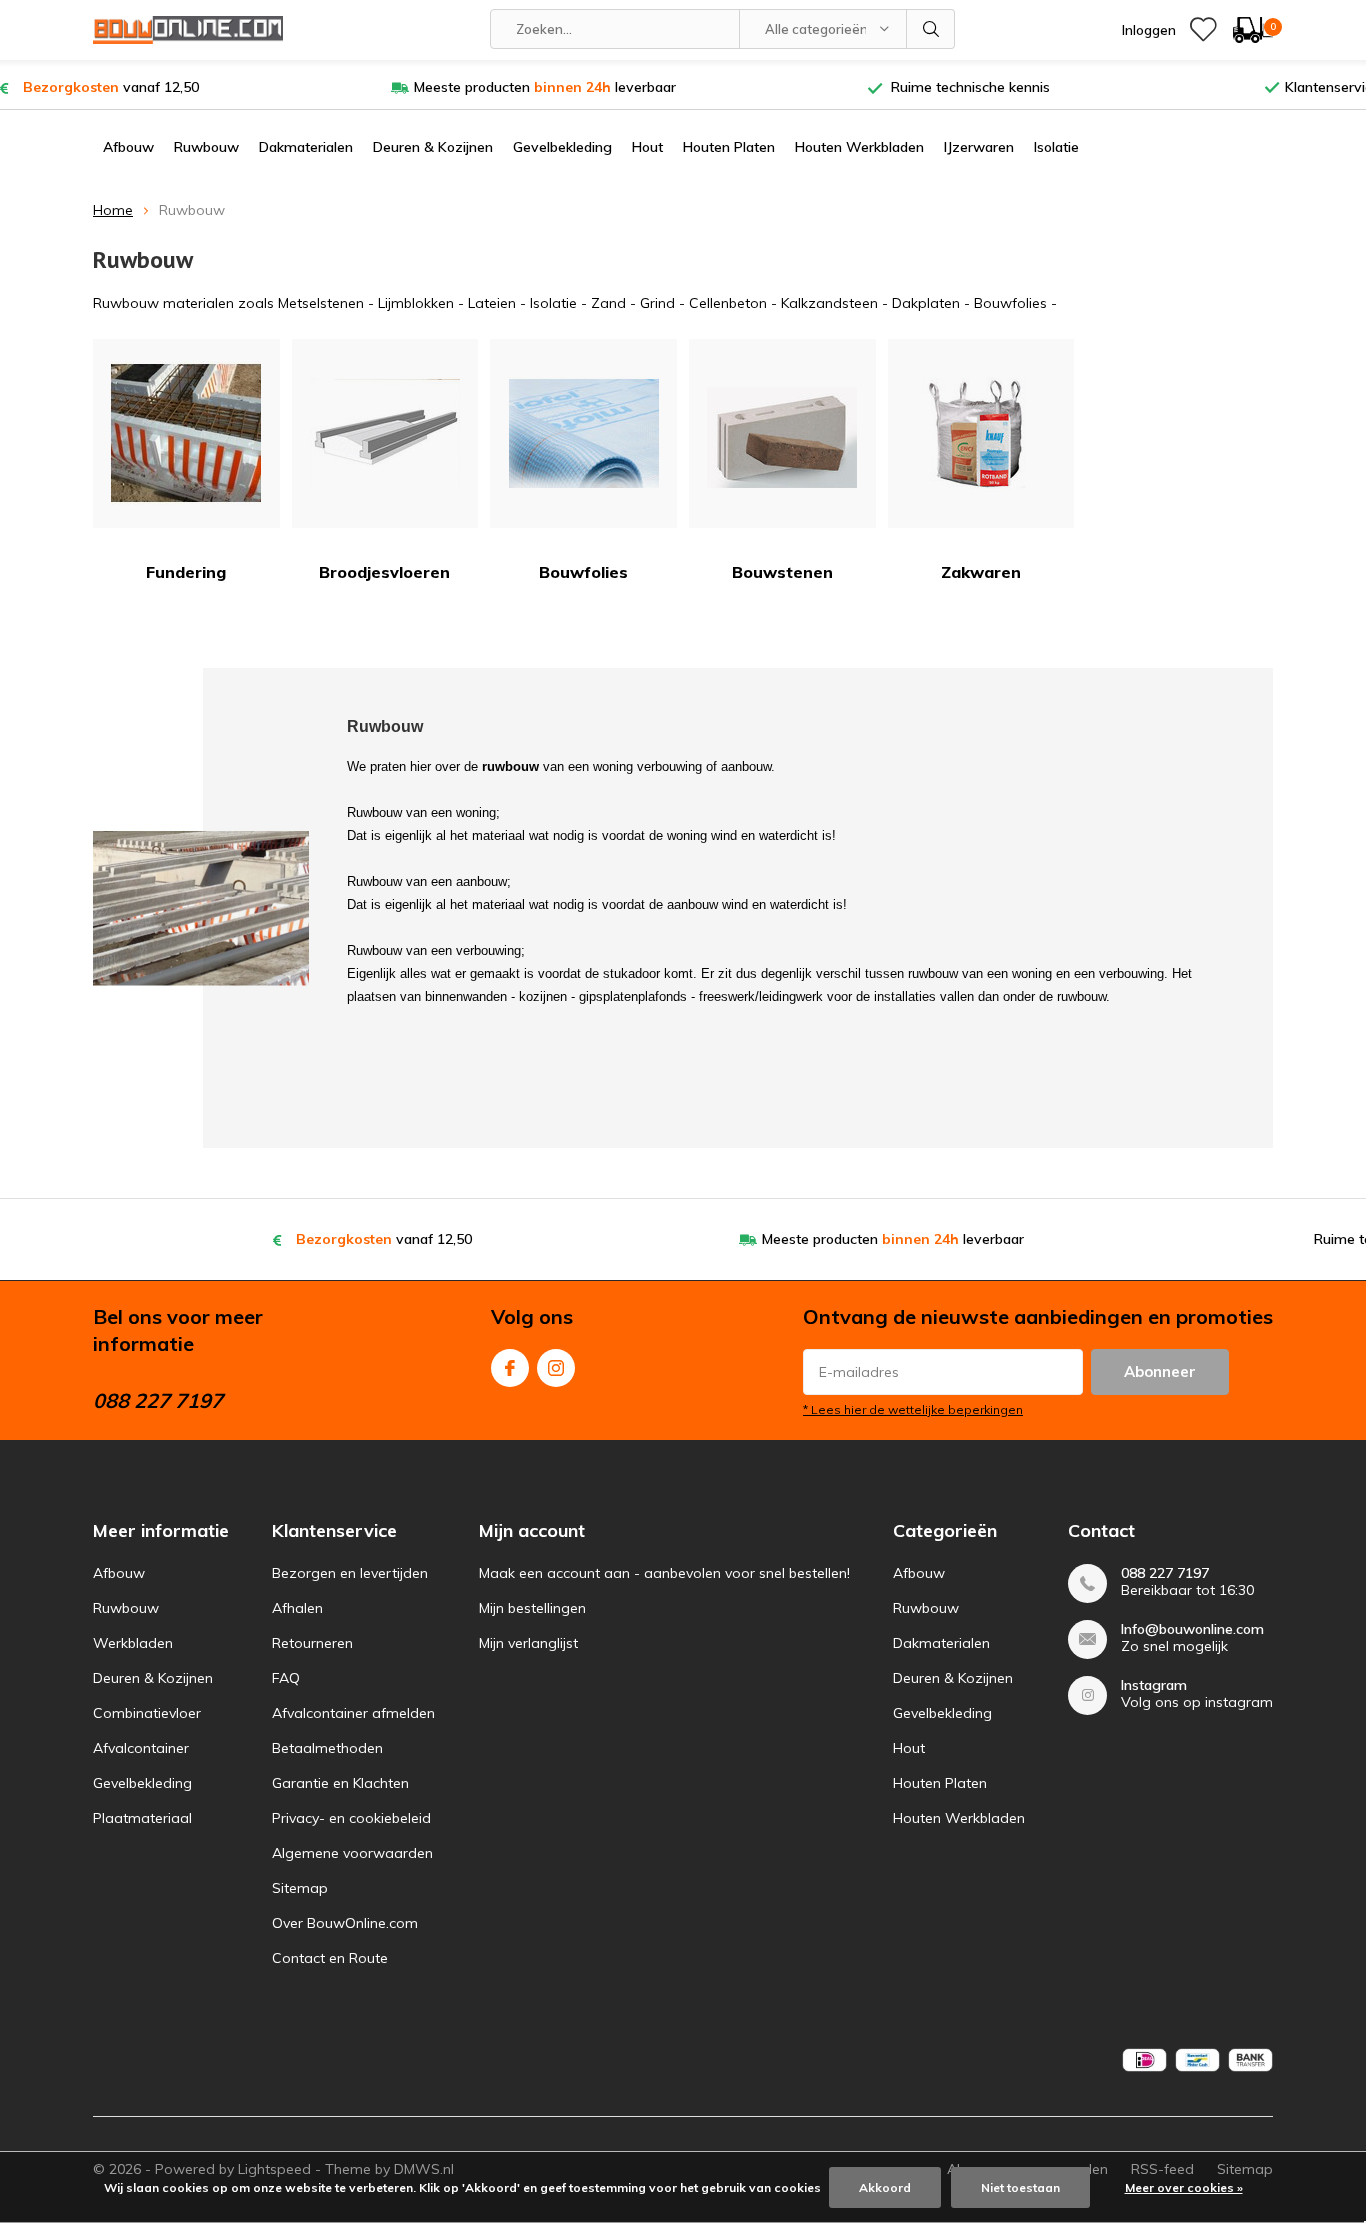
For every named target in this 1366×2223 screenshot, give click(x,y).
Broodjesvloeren (384, 572)
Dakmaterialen (306, 147)
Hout (647, 147)
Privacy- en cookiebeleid (351, 1818)
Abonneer (1160, 1371)
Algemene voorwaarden (352, 1853)
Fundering (186, 572)
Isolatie (1056, 147)
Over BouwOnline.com (345, 1923)
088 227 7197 (1165, 1573)
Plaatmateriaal (142, 1818)
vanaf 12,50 (111, 87)
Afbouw (128, 147)
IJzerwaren (979, 147)
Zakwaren (981, 572)
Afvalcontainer (141, 1748)
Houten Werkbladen (859, 147)
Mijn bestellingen (532, 1608)
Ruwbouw (206, 147)
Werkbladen (133, 1643)
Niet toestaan (1020, 2187)
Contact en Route (330, 1958)
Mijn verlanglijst (528, 1643)
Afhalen (297, 1608)
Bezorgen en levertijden (350, 1573)
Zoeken (931, 29)
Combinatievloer (147, 1713)
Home (113, 210)
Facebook (510, 1368)
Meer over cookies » (1184, 2187)
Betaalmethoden (327, 1748)
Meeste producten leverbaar (545, 87)
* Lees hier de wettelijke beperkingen (913, 1409)
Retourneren (312, 1643)
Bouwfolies (583, 572)
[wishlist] (1203, 30)
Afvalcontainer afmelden (353, 1713)
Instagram (556, 1368)
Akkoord (885, 2187)
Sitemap (300, 1888)
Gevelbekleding (562, 147)
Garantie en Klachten (340, 1783)
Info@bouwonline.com (1192, 1629)
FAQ (286, 1678)
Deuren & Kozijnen (433, 147)
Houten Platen (729, 147)
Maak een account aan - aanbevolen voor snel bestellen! (664, 1573)
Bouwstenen (782, 572)
